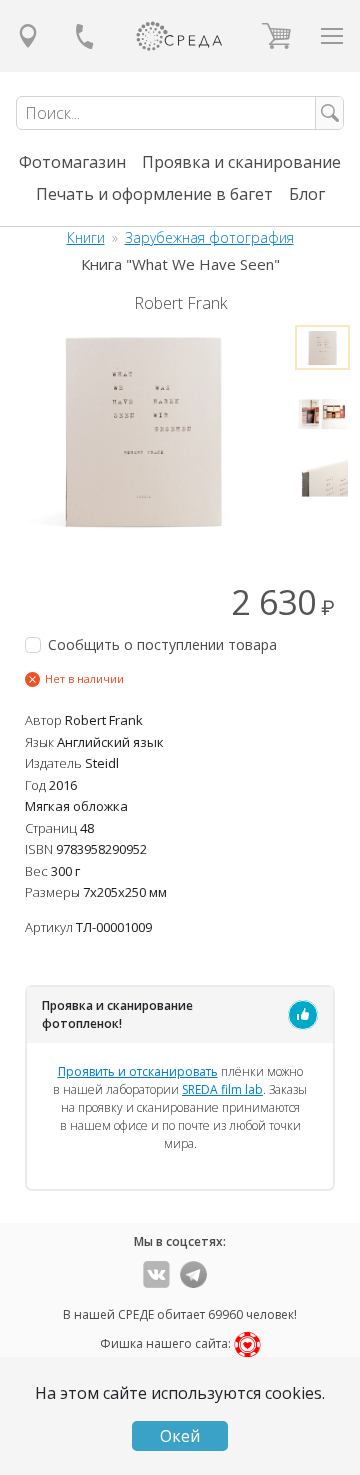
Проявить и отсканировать (138, 1071)
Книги (86, 237)
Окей (180, 1436)
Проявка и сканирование (241, 162)
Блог (307, 194)
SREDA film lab (222, 1089)
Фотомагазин (72, 162)
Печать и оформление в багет (154, 194)
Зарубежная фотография (209, 237)
